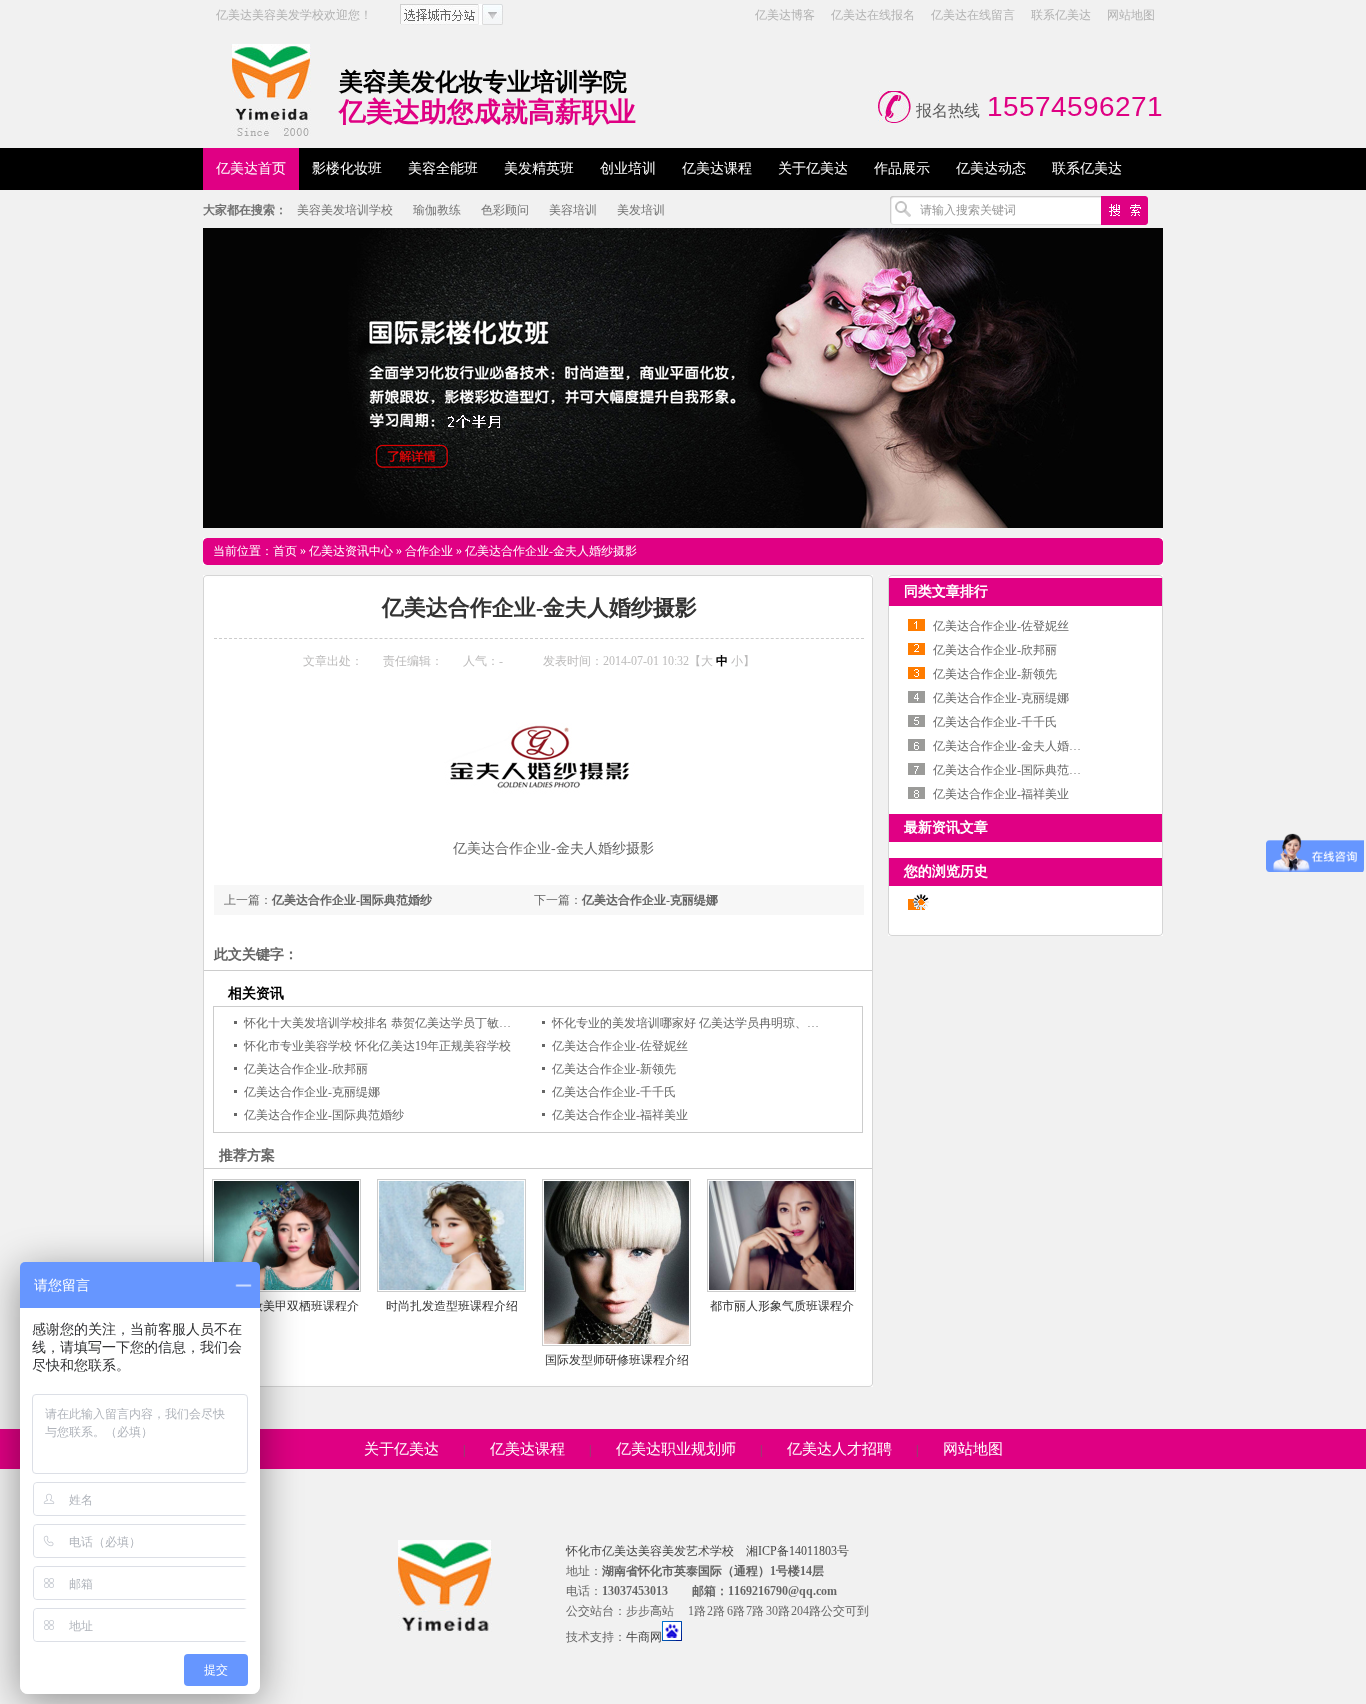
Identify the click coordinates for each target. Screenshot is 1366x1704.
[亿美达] (271, 90)
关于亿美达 (401, 1449)
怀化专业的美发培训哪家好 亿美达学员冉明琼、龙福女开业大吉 (721, 1023)
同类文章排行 (946, 591)
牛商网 (644, 1637)
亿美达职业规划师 (676, 1449)
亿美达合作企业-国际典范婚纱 (352, 900)
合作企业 (429, 551)
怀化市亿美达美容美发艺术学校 (650, 1551)
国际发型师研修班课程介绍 (617, 1360)
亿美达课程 (527, 1449)
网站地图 (1131, 15)
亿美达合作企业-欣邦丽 (306, 1069)
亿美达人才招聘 (839, 1449)
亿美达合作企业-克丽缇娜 (650, 900)
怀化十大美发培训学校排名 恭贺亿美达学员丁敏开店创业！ (401, 1023)
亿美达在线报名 (873, 15)
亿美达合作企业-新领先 (614, 1069)
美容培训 (573, 210)
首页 (285, 551)
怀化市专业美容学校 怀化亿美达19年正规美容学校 (377, 1046)
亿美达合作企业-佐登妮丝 (620, 1046)
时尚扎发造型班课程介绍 (452, 1306)
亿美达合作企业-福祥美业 (620, 1115)
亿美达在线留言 (973, 15)
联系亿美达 (1061, 15)
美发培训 (641, 210)
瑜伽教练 (437, 210)
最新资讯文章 (946, 827)
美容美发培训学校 (345, 210)
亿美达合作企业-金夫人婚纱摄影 (551, 551)
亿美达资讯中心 (351, 551)
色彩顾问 (505, 210)
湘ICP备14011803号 (797, 1551)
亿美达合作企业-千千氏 (614, 1092)
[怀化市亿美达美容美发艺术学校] (445, 1623)
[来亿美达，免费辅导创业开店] (683, 378)
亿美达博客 (785, 15)
